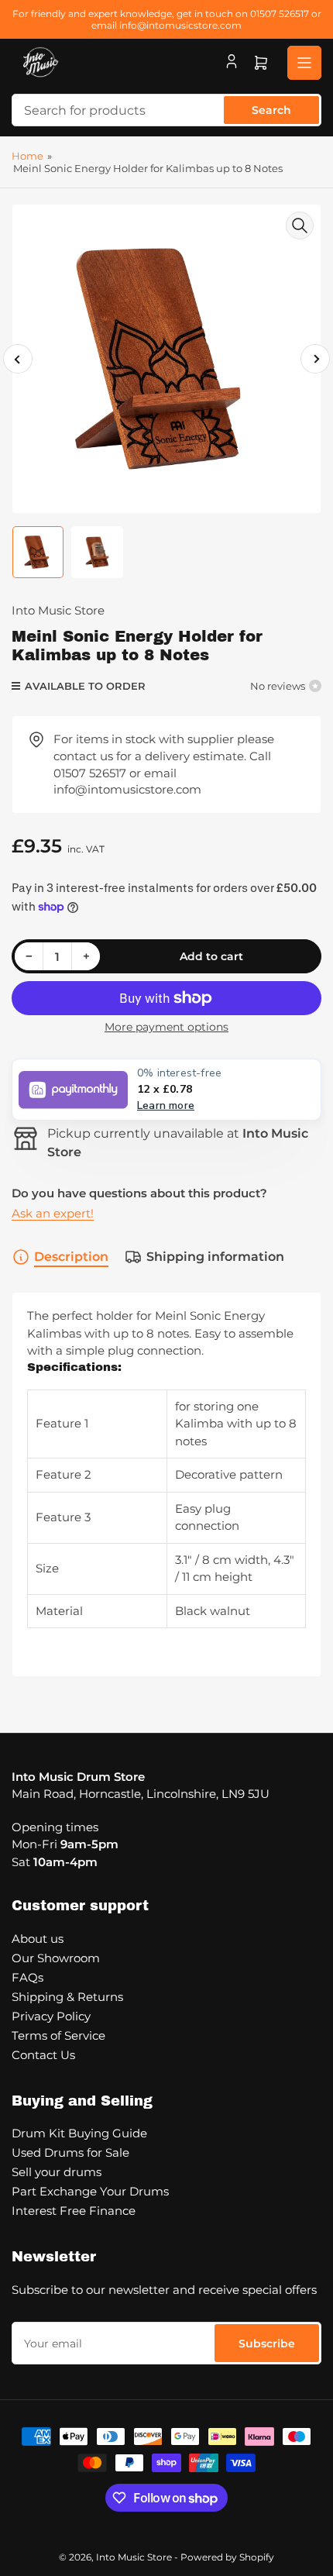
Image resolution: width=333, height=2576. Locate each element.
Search (271, 110)
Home (27, 156)
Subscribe (267, 2344)
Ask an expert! (53, 1213)
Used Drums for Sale (70, 2152)
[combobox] (166, 110)
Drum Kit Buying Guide (79, 2133)
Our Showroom (56, 1958)
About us (38, 1939)
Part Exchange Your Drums (90, 2191)
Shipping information (215, 1257)
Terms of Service (58, 2035)
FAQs (27, 1977)
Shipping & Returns (67, 1997)
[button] (166, 1090)
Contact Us (43, 2055)
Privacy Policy (51, 2016)
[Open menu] (304, 63)
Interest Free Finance (74, 2211)
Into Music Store (58, 610)
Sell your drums (57, 2172)
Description (71, 1257)
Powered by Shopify (227, 2557)
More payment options (166, 1027)
